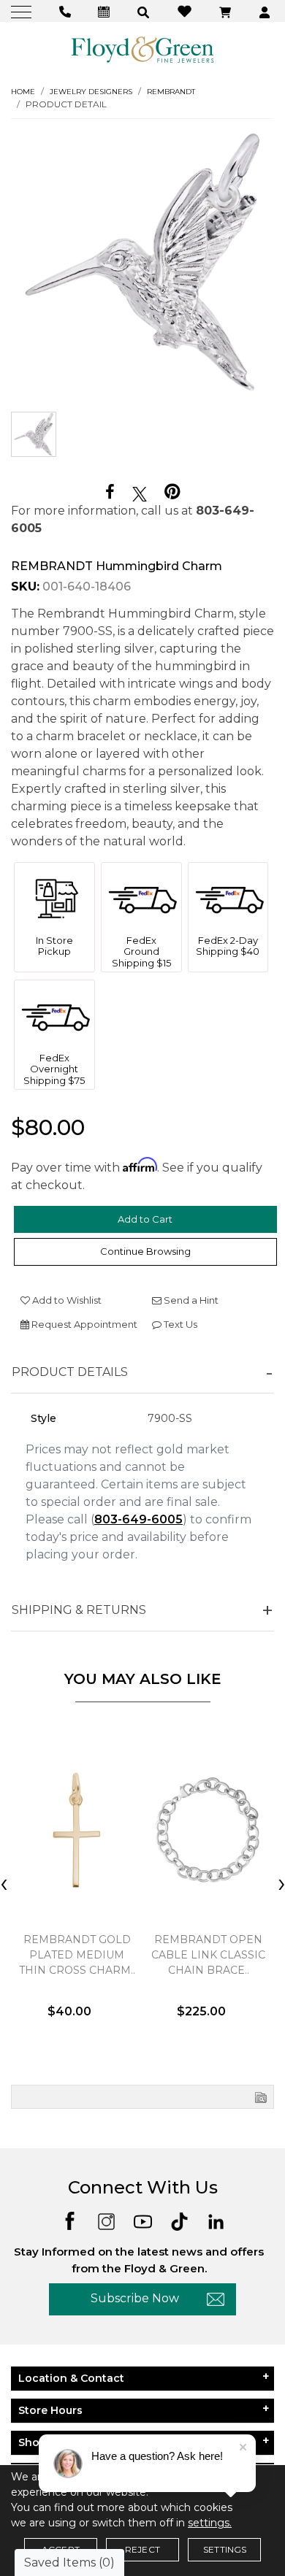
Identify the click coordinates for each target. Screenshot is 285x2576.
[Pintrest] (172, 492)
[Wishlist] (186, 11)
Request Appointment (83, 1324)
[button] (145, 11)
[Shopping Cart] (227, 11)
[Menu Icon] (23, 11)
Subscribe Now (135, 2298)
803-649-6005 (138, 1519)
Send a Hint (190, 1300)
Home (23, 92)
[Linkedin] (216, 2220)
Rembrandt (171, 92)
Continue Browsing (145, 1251)
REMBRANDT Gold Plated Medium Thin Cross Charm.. (77, 1955)
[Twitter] (140, 493)
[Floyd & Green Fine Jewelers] (142, 49)
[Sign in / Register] (266, 11)
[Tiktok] (179, 2220)
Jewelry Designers (91, 92)
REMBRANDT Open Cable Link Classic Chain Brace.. (208, 1955)
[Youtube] (143, 2220)
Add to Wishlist (66, 1300)
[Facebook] (110, 492)
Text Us (179, 1324)
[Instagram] (106, 2220)
